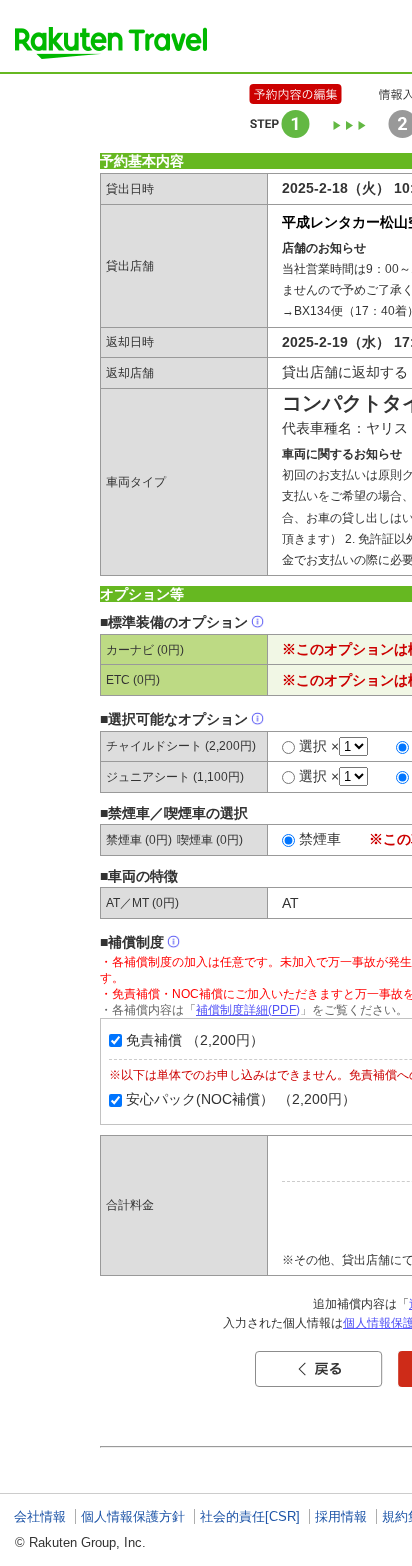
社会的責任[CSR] (250, 1516)
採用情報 (341, 1516)
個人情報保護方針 (133, 1516)
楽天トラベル (111, 43)
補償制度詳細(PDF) (248, 1010)
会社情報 (40, 1516)
